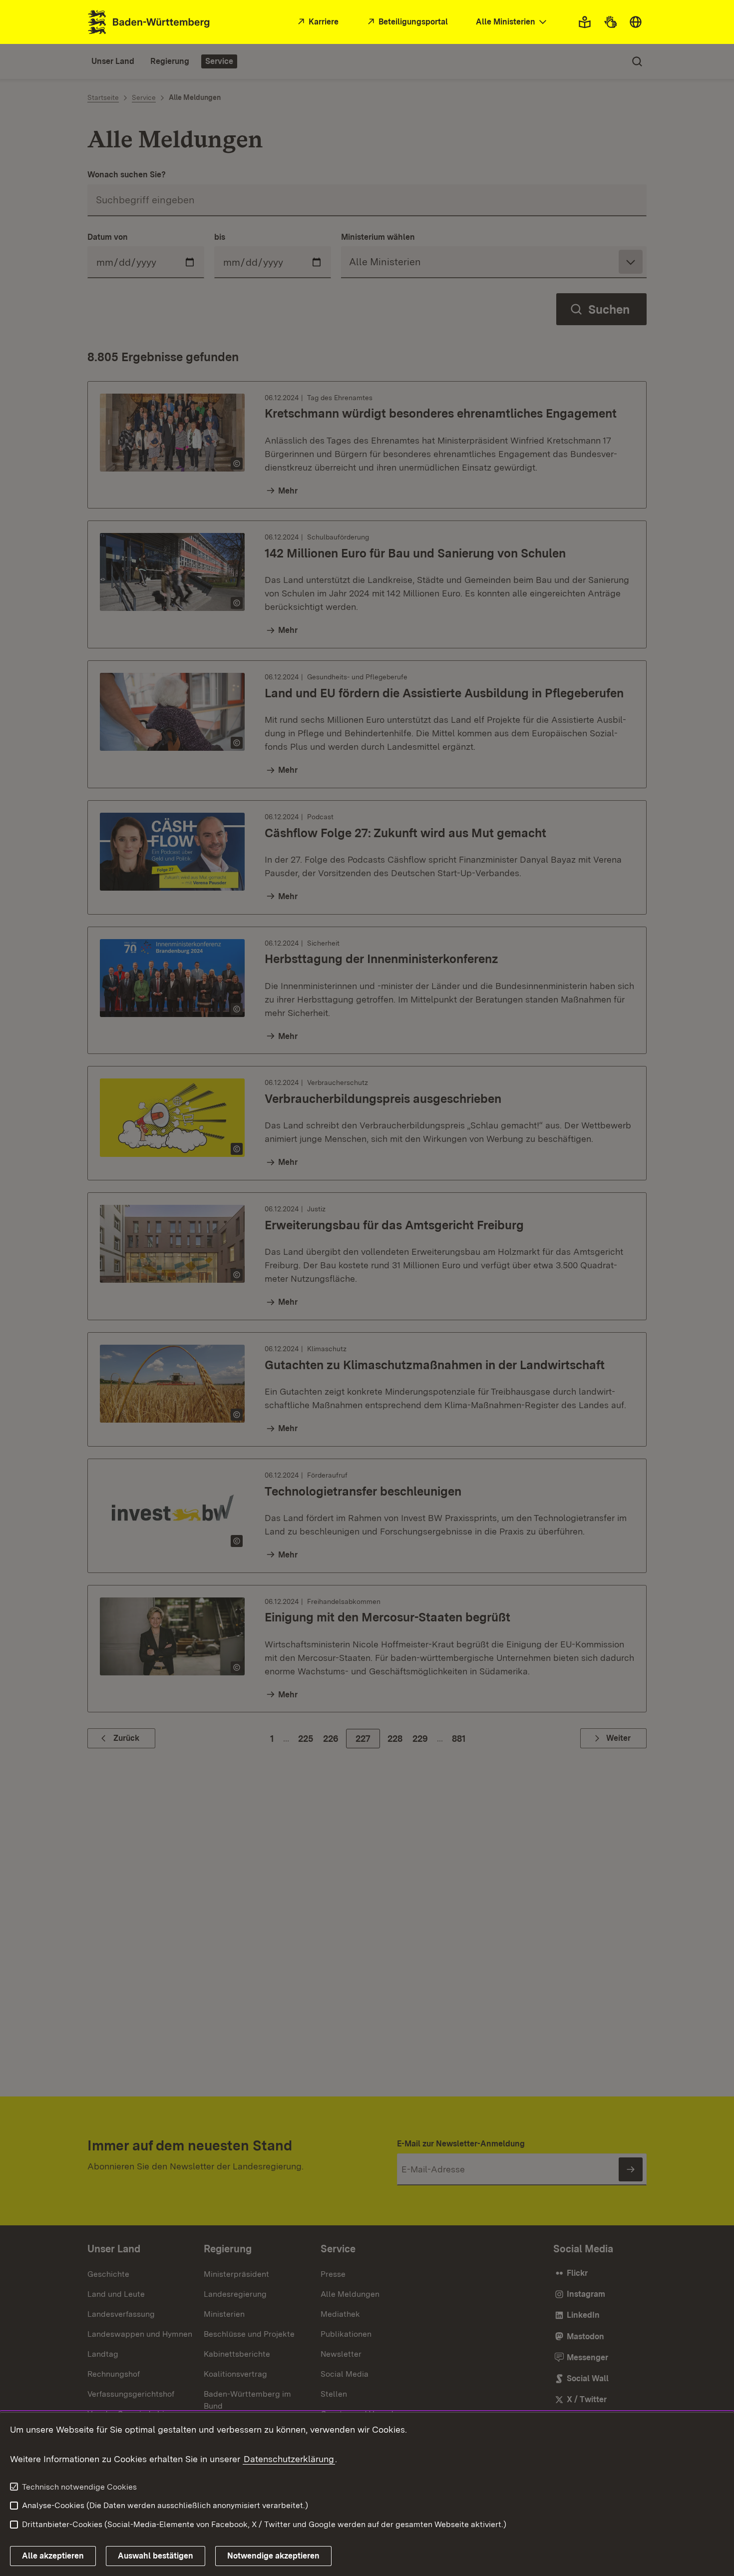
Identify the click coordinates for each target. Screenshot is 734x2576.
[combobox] (512, 22)
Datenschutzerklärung (289, 2459)
